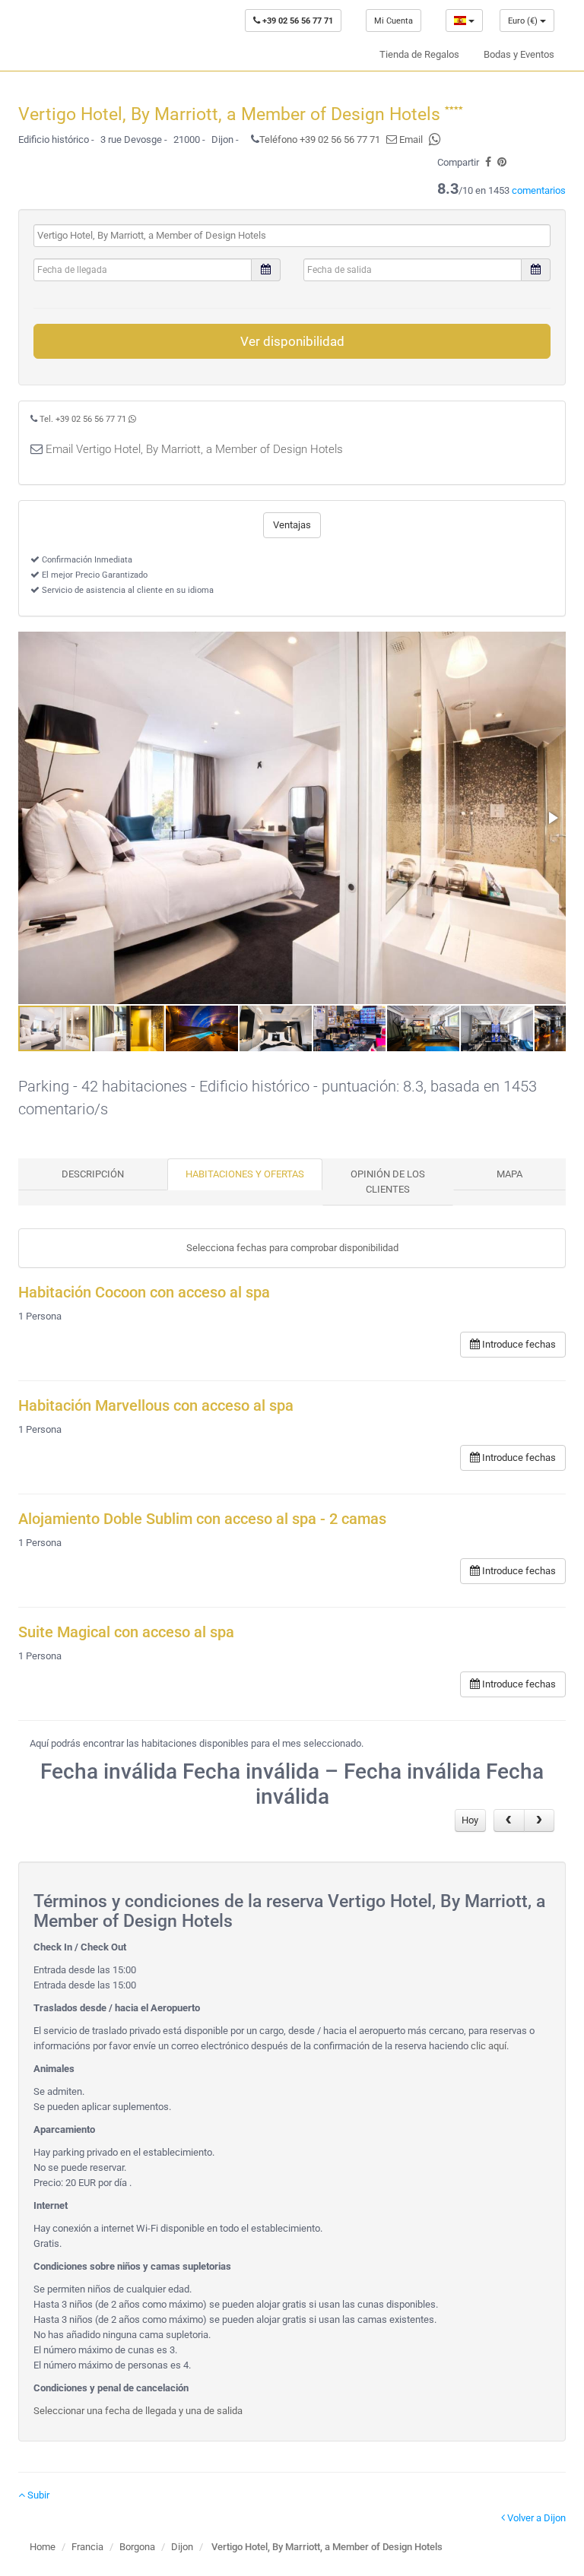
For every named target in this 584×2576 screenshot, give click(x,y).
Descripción (93, 1174)
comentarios (539, 190)
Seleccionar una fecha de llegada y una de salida (138, 2411)
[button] (552, 818)
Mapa (509, 1174)
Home (43, 2547)
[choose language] (464, 21)
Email (410, 139)
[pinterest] (502, 162)
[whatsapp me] (132, 419)
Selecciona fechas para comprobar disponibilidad (292, 1248)
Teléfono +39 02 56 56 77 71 (320, 139)
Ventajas (292, 525)
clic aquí (489, 2046)
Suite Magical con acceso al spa (126, 1632)
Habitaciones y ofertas (245, 1174)
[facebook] (488, 162)
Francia (87, 2547)
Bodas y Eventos (519, 54)
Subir (37, 2495)
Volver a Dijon (535, 2518)
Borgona (137, 2547)
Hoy (470, 1820)
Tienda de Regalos (419, 54)
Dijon (182, 2547)
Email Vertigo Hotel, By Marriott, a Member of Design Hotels (194, 449)
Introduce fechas (518, 1344)
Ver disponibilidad (292, 341)
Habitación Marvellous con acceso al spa (156, 1406)
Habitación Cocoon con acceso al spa (144, 1293)
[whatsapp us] (435, 139)
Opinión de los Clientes (388, 1182)
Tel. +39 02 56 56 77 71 (83, 419)
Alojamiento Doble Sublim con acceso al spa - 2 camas (202, 1519)
